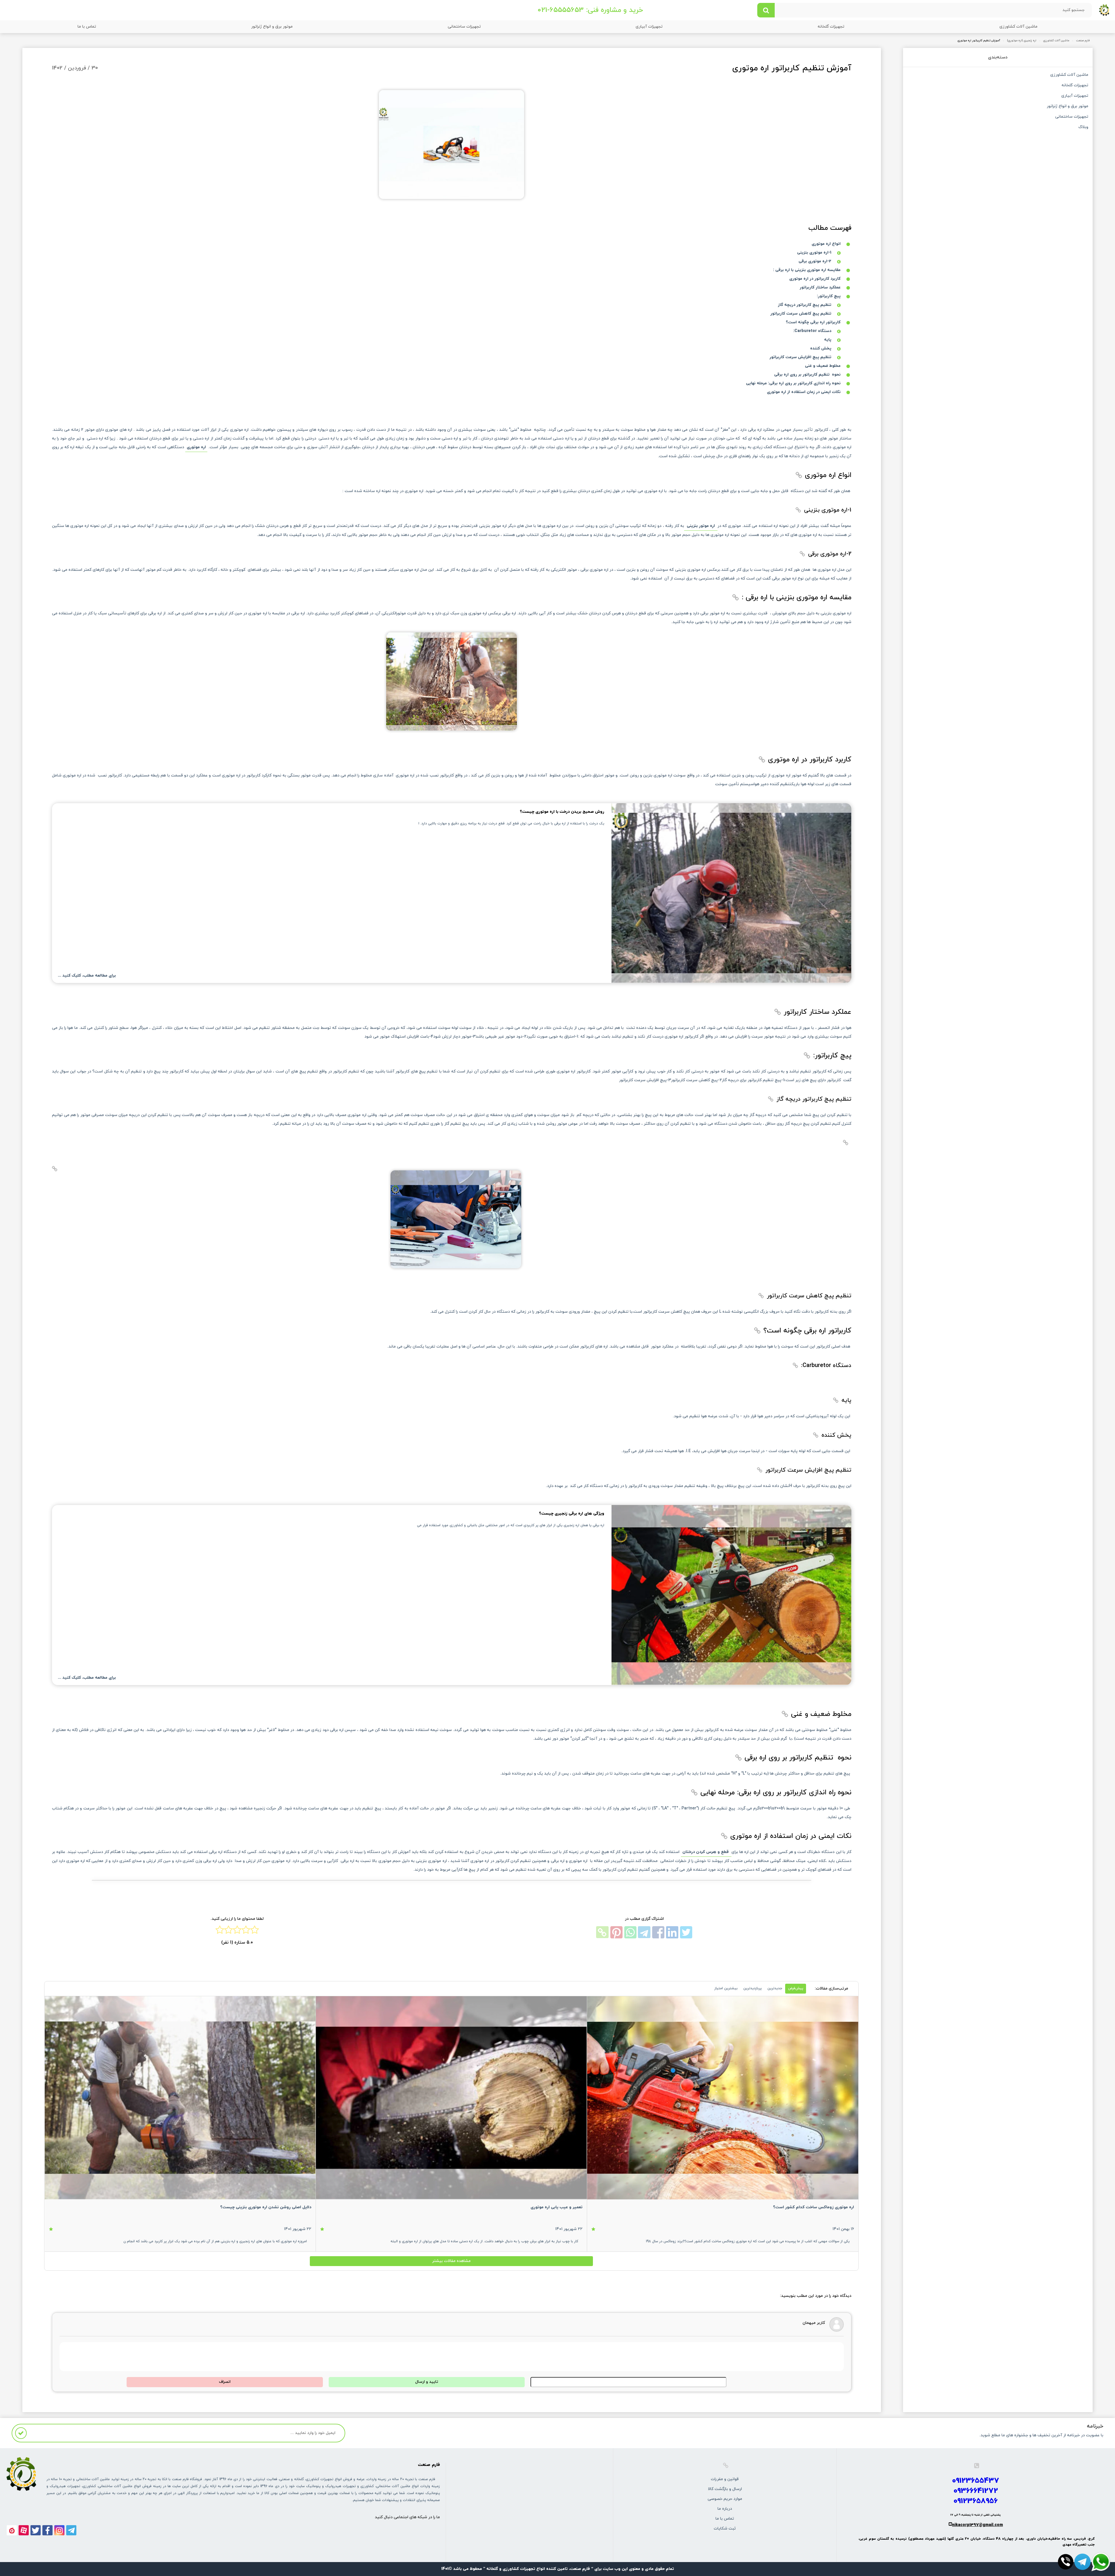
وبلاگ (1083, 128)
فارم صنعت (1083, 41)
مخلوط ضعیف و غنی (823, 366)
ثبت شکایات (725, 2529)
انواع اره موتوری (826, 244)
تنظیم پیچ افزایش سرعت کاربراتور (800, 357)
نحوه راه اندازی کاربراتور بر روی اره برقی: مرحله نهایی (793, 383)
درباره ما (725, 2509)
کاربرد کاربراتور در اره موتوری (815, 279)
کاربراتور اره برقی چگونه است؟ (813, 322)
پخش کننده (821, 348)
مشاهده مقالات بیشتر (451, 2261)
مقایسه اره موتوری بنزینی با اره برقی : (807, 270)
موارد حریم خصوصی (725, 2499)
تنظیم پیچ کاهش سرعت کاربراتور (801, 314)
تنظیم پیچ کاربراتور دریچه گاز (805, 305)
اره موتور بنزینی (701, 526)
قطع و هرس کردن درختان (706, 1852)
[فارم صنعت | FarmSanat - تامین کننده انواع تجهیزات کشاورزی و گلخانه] (1105, 10)
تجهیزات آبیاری (649, 27)
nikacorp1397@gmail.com (978, 2525)
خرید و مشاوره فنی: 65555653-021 (590, 10)
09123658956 (976, 2501)
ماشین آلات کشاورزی (1018, 27)
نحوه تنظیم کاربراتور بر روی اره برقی (807, 375)
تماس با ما (87, 27)
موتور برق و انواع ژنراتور (272, 27)
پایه (828, 340)
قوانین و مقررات (725, 2479)
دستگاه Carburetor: (812, 331)
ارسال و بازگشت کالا (725, 2489)
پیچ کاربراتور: (829, 296)
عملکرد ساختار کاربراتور (820, 287)
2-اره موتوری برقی (815, 261)
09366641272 (976, 2491)
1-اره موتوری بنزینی (814, 253)
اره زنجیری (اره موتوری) (1022, 41)
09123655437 (976, 2481)
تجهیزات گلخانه (831, 27)
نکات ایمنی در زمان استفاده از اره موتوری (804, 392)
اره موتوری (196, 447)
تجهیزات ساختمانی (464, 27)
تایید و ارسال (427, 2382)
